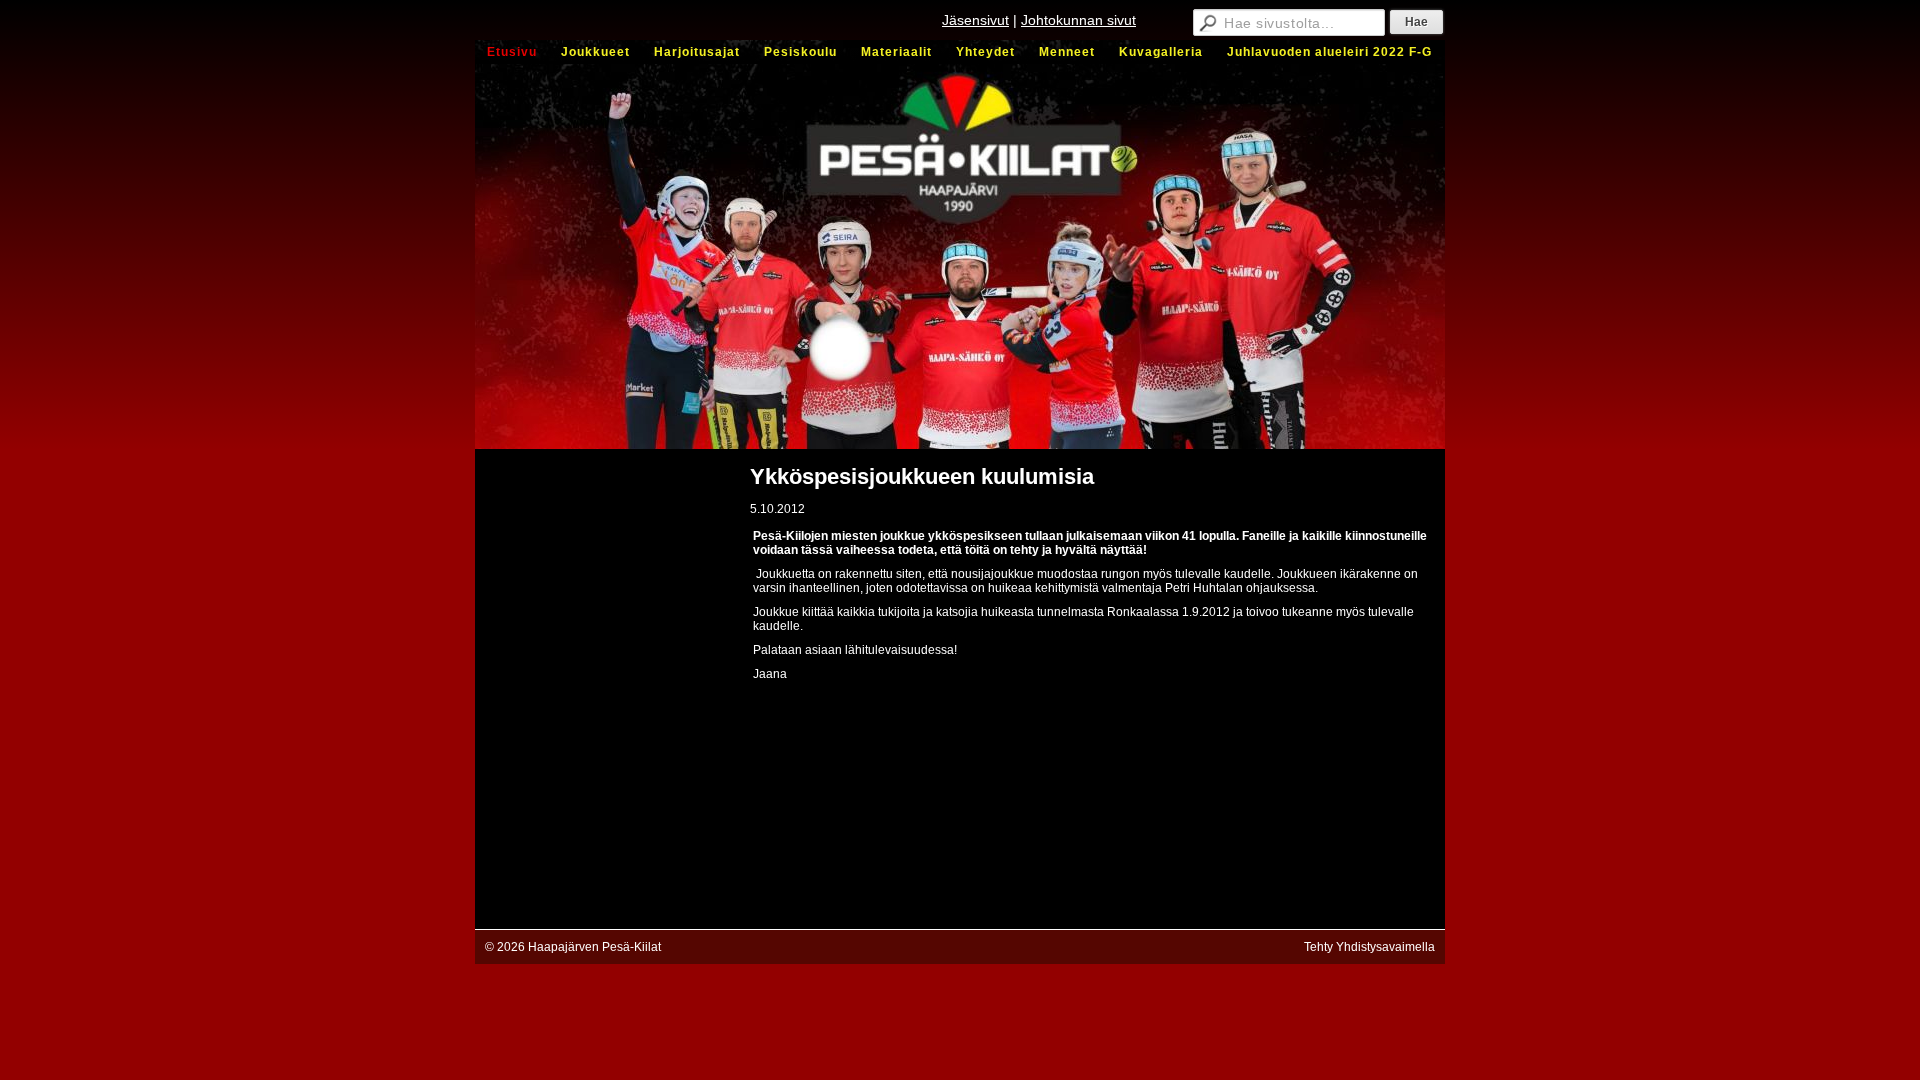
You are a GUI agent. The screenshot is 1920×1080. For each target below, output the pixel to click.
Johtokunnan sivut (1078, 20)
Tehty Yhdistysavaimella (1369, 947)
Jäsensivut (975, 20)
